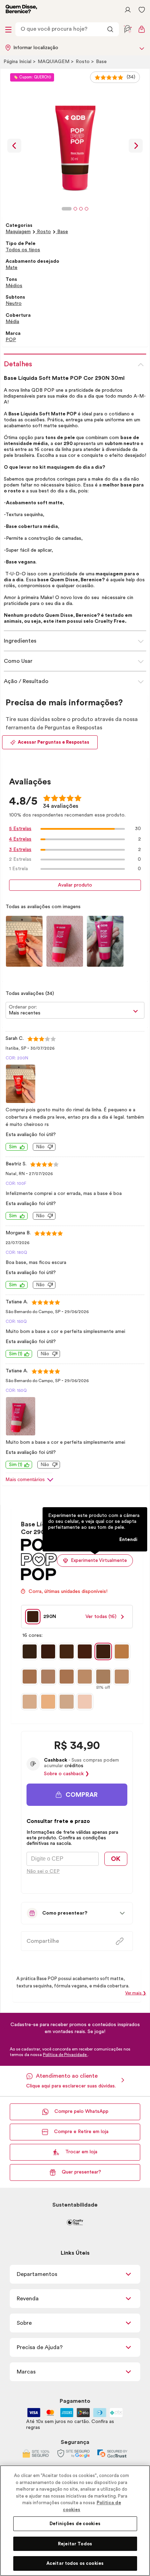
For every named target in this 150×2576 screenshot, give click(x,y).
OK (116, 1859)
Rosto (83, 62)
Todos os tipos (23, 250)
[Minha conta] (128, 10)
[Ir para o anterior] (14, 146)
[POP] (39, 1578)
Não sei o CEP (43, 1871)
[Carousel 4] (87, 209)
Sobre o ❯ (67, 1774)
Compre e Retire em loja (81, 2132)
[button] (77, 1795)
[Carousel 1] (67, 209)
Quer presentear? (81, 2172)
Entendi (128, 1540)
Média (12, 322)
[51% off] (103, 1677)
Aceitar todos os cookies (75, 2563)
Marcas (26, 2372)
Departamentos (37, 2274)
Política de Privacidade (65, 2055)
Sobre (24, 2323)
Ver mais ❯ (136, 1993)
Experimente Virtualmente (99, 1560)
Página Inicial (18, 62)
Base (101, 62)
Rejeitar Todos (75, 2544)
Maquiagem (54, 62)
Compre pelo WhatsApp (81, 2111)
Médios (14, 286)
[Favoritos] (142, 10)
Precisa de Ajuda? (40, 2347)
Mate (12, 268)
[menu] (8, 29)
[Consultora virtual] (128, 29)
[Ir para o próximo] (136, 146)
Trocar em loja (81, 2152)
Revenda (28, 2299)
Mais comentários (25, 1479)
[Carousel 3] (81, 209)
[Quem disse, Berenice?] (21, 10)
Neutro (14, 304)
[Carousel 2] (75, 209)
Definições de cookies (75, 2524)
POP (11, 340)
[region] (75, 2521)
